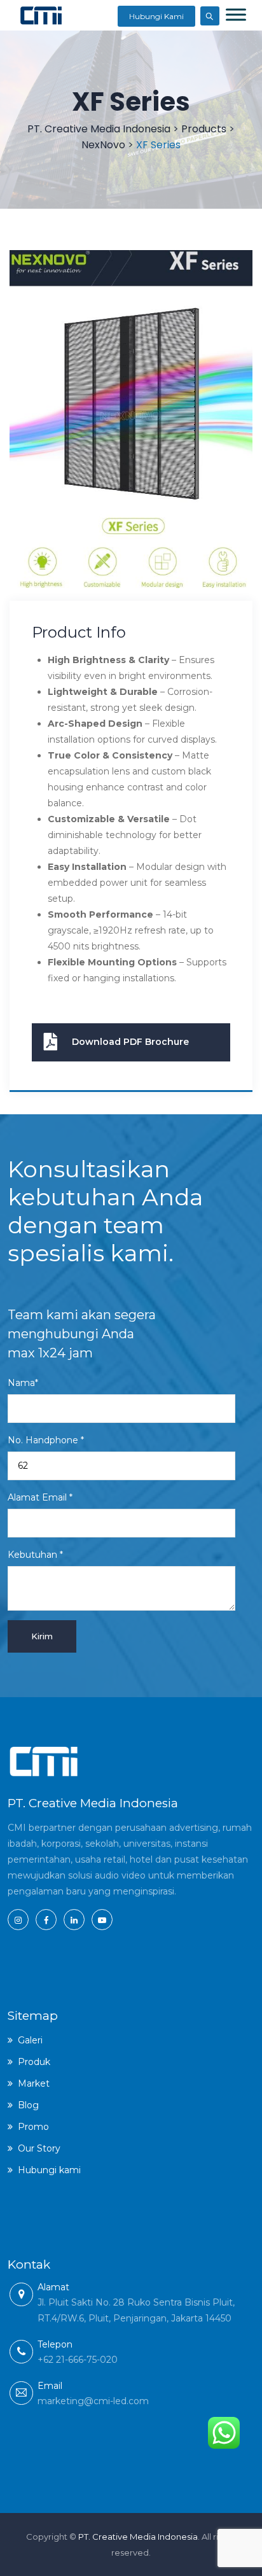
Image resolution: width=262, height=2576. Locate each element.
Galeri (30, 2040)
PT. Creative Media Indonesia (138, 2537)
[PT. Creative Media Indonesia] (41, 15)
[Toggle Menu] (236, 14)
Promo (33, 2127)
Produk (34, 2062)
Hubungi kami (49, 2170)
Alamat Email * (40, 1497)
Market (34, 2083)
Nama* (23, 1383)
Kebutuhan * (35, 1555)
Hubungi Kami (156, 16)
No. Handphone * (46, 1440)
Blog (28, 2105)
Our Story (39, 2148)
